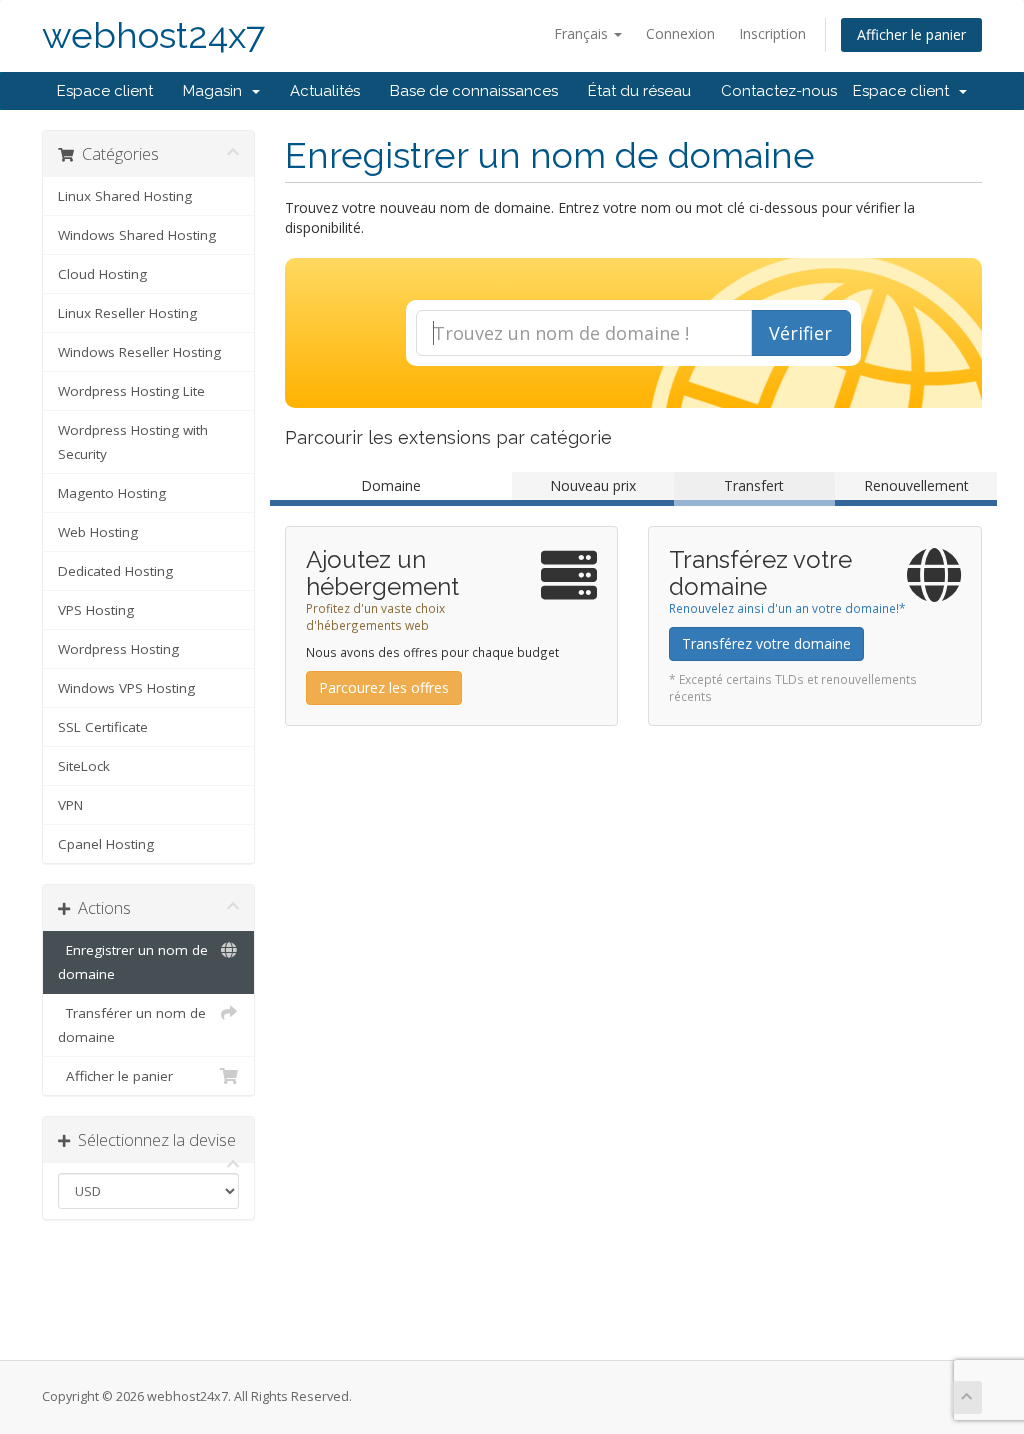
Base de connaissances (474, 91)
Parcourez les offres (384, 687)
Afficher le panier (911, 34)
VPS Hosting (96, 610)
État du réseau (639, 91)
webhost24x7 (153, 35)
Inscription (772, 33)
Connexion (680, 33)
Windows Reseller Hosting (139, 352)
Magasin (216, 91)
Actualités (325, 91)
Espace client (105, 91)
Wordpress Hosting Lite (131, 391)
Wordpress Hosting (118, 649)
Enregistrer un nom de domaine (133, 962)
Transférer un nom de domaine (132, 1025)
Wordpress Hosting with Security (133, 442)
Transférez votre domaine (766, 643)
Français (583, 33)
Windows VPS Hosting (126, 688)
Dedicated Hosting (115, 571)
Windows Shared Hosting (137, 235)
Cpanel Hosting (106, 844)
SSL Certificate (103, 727)
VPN (70, 805)
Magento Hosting (112, 493)
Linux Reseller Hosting (127, 313)
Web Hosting (98, 532)
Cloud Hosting (102, 274)
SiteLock (84, 766)
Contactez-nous (779, 91)
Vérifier (800, 333)
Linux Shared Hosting (125, 196)
